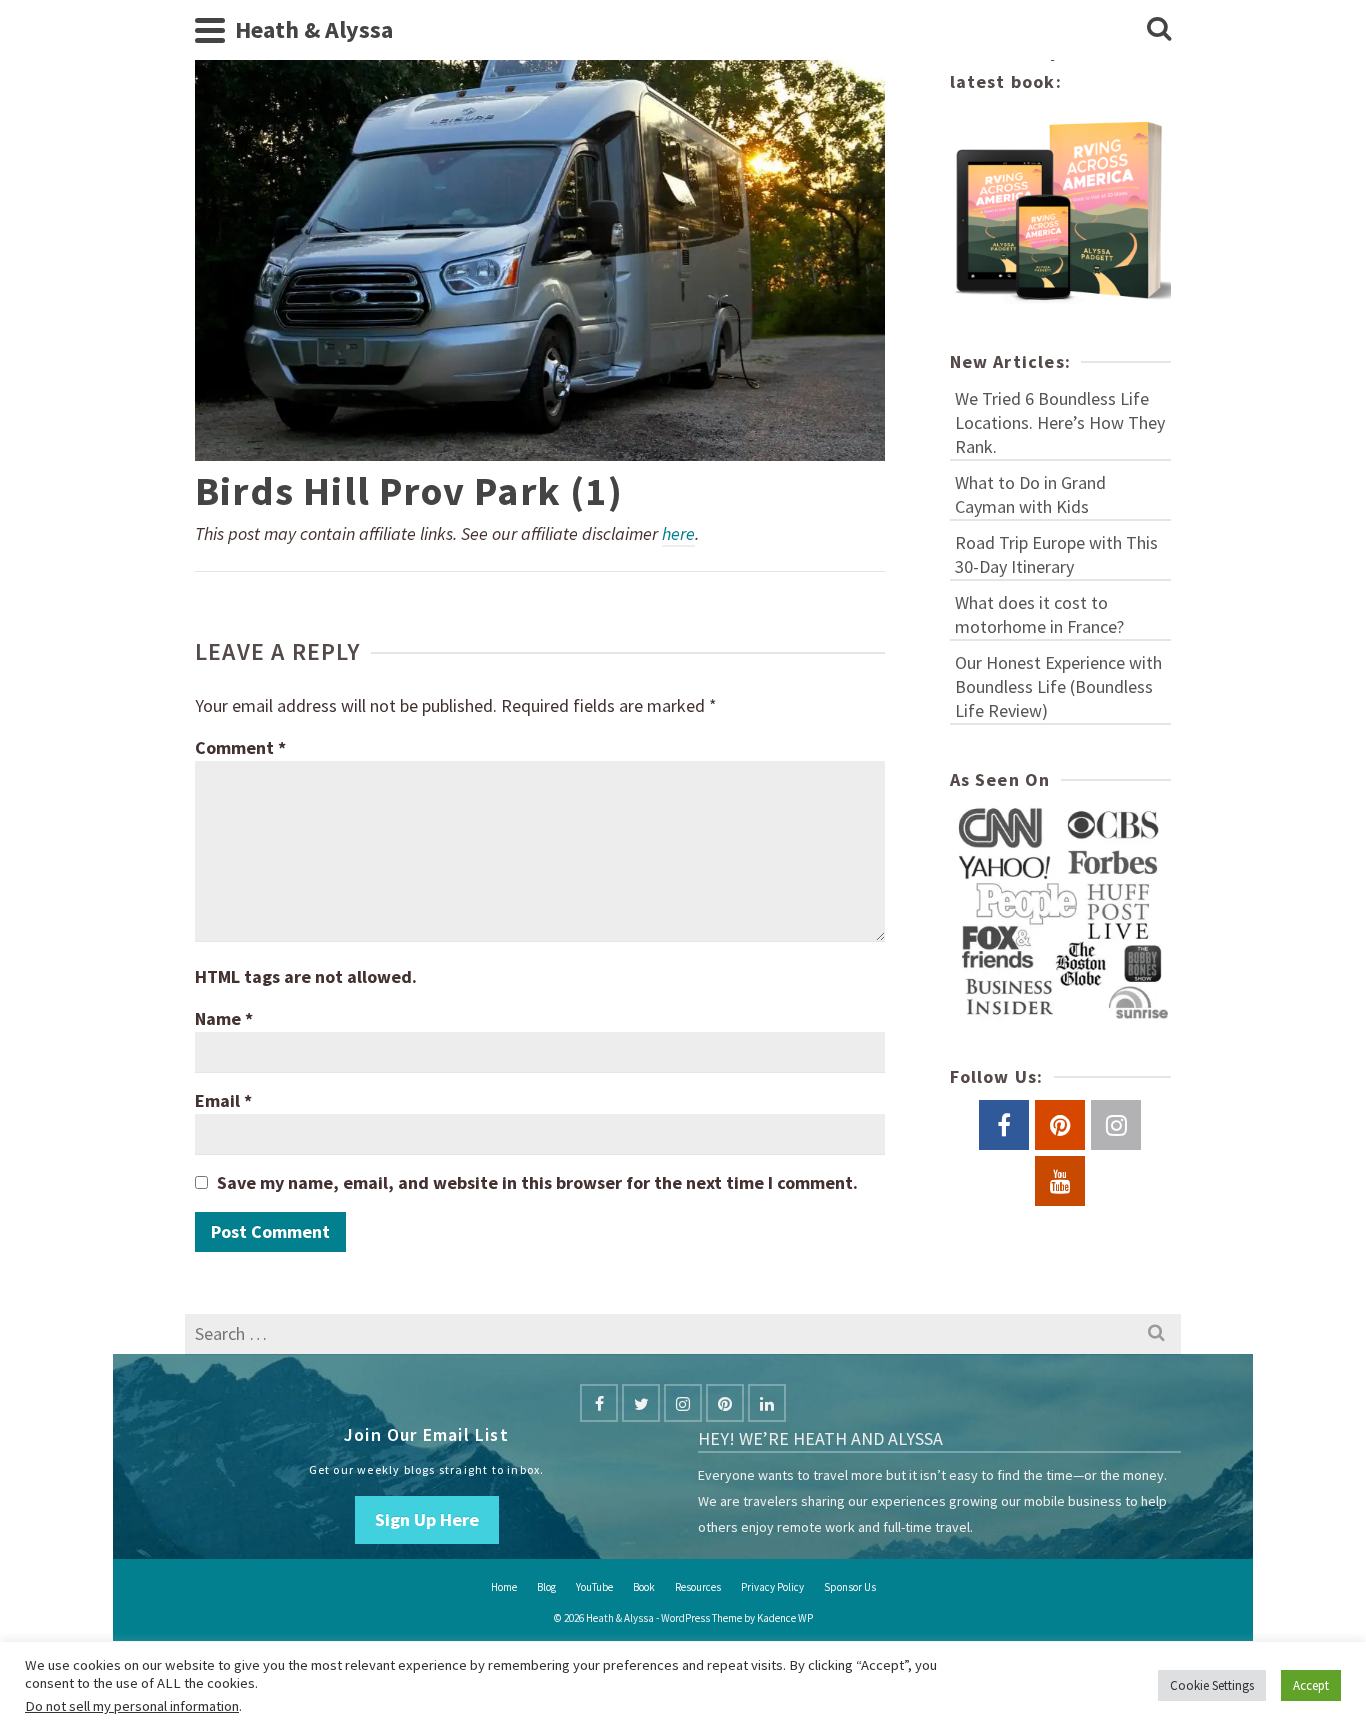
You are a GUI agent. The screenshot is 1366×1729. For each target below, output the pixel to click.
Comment (240, 747)
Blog (546, 1587)
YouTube (594, 1587)
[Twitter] (641, 1403)
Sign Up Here (427, 1519)
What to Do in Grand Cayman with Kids (1030, 494)
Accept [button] (1311, 1685)
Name (224, 1018)
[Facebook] (599, 1403)
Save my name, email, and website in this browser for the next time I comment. (537, 1182)
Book (644, 1587)
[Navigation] (210, 30)
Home (504, 1587)
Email (223, 1100)
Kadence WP (785, 1618)
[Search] (1159, 30)
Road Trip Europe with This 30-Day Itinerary (1056, 554)
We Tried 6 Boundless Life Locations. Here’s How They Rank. (1060, 422)
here (678, 533)
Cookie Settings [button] (1212, 1685)
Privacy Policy (772, 1587)
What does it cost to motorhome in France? (1039, 614)
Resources (698, 1587)
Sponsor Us (850, 1587)
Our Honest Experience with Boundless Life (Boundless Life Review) (1058, 686)
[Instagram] (683, 1403)
